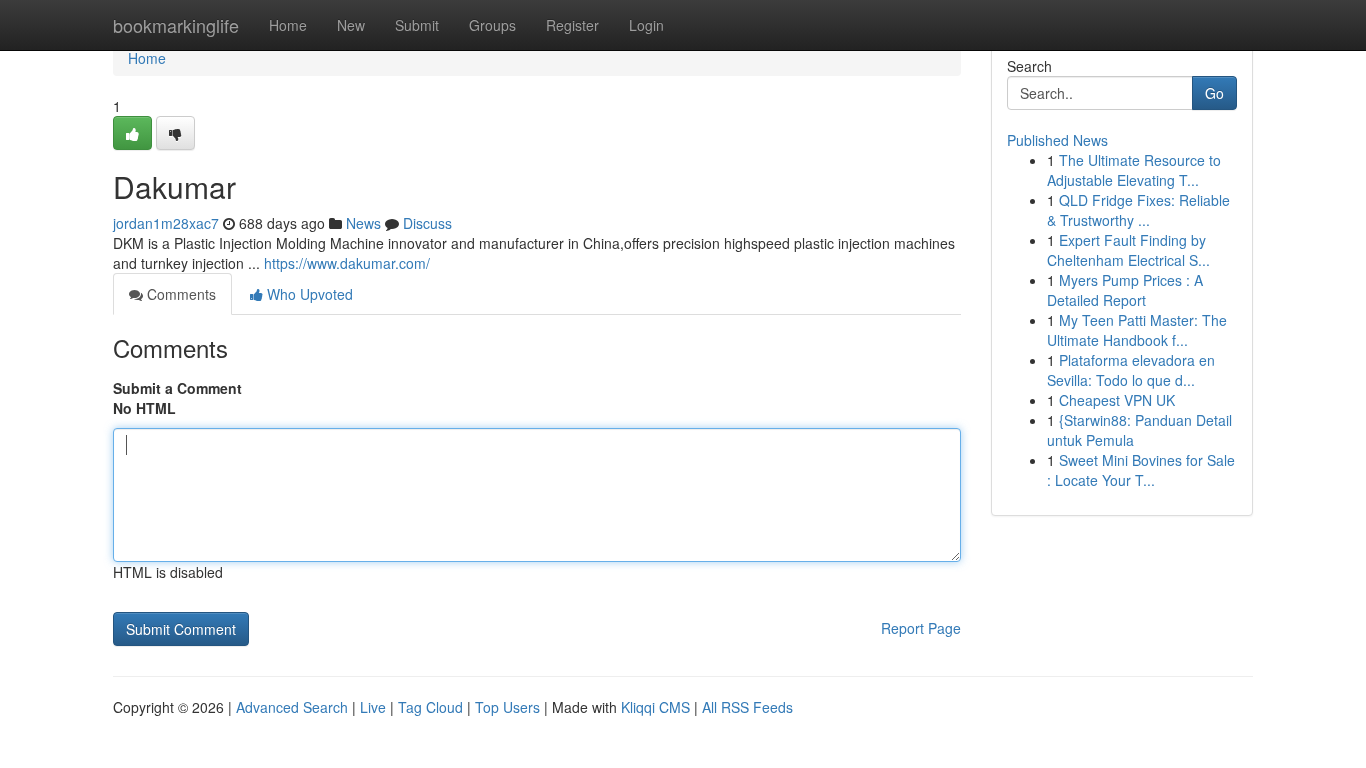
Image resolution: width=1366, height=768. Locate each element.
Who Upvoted (308, 294)
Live (373, 707)
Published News (1057, 140)
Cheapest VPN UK (1117, 400)
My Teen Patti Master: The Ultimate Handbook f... (1137, 330)
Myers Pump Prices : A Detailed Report (1125, 290)
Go (1214, 93)
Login (646, 25)
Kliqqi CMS (655, 707)
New (351, 25)
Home (288, 25)
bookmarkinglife (176, 25)
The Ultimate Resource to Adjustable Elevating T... (1134, 170)
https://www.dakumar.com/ (347, 263)
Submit (417, 25)
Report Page (921, 628)
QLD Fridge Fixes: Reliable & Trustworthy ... (1138, 210)
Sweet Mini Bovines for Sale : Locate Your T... (1141, 470)
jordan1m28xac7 (166, 223)
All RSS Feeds (747, 707)
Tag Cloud (430, 707)
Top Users (507, 707)
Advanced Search (292, 707)
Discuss (427, 223)
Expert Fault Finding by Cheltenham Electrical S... (1128, 250)
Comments (179, 294)
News (363, 223)
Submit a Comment (177, 388)
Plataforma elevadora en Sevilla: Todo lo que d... (1131, 370)
